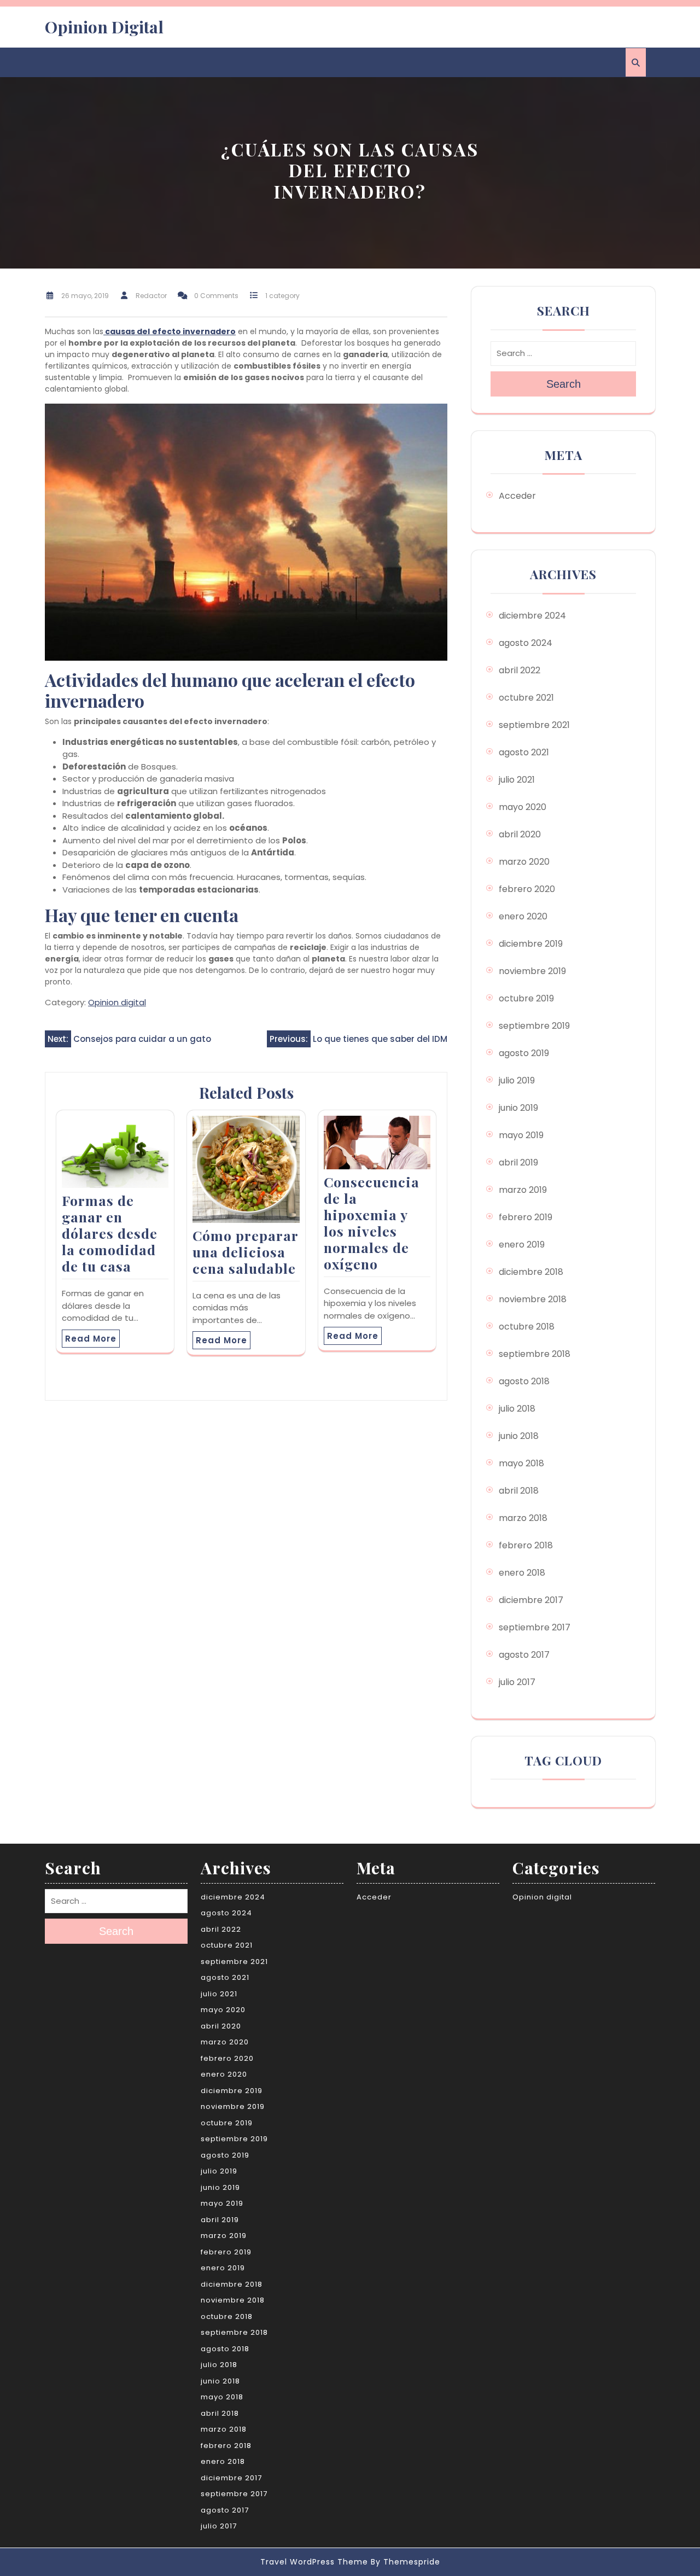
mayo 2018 (521, 1463)
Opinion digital (117, 1002)
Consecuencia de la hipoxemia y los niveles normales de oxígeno (372, 1223)
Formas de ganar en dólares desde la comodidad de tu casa (110, 1233)
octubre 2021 (526, 698)
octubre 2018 (527, 1327)
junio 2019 (518, 1108)
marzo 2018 (523, 1518)
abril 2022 (520, 670)
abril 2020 (520, 834)
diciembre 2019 (531, 944)
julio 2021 (517, 780)
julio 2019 (517, 1080)
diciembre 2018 (531, 1272)
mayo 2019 (521, 1135)
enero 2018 (522, 1573)
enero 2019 (522, 1245)
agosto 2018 (524, 1381)
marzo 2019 (523, 1190)
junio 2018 (519, 1436)
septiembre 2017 (535, 1627)
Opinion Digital (104, 27)
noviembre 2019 (532, 971)
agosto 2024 (526, 643)
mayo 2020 (523, 807)
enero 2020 (523, 916)
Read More (91, 1339)
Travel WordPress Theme (314, 2562)
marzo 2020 (524, 862)
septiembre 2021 (534, 725)
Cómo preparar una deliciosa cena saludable (245, 1252)
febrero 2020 (527, 889)
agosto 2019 (524, 1053)
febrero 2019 (526, 1217)
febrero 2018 (526, 1545)
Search (564, 384)
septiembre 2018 (535, 1354)
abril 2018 (519, 1491)
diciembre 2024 (532, 616)
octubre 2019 (526, 998)
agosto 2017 (524, 1655)
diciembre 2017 (531, 1600)
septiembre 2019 (534, 1026)
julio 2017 (517, 1682)
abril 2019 (518, 1162)
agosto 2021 (524, 752)
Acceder (517, 496)
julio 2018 (517, 1409)
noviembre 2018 (533, 1299)
